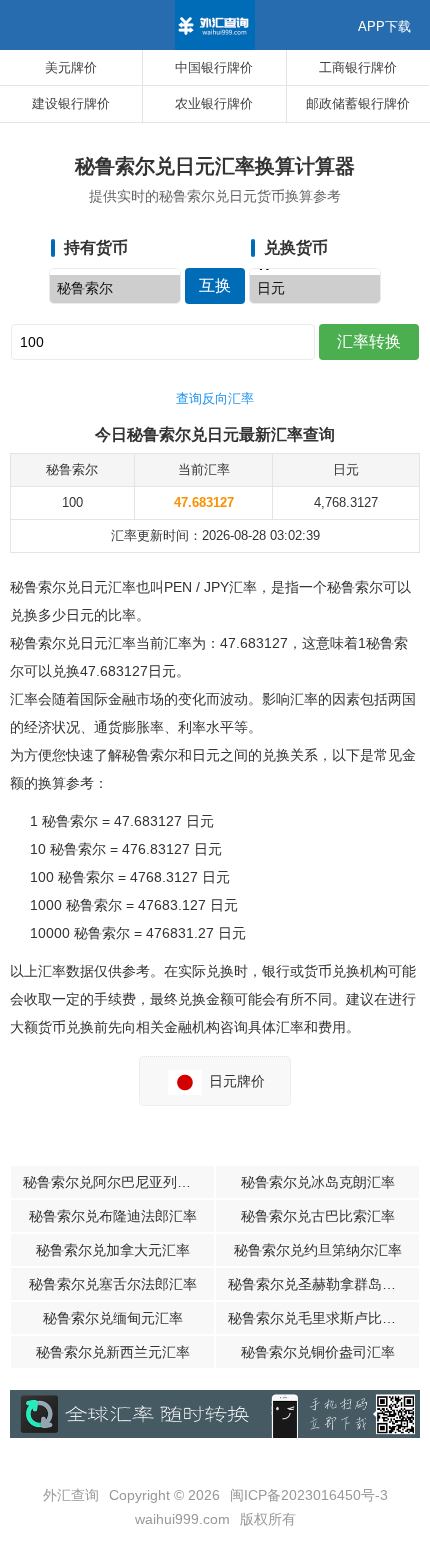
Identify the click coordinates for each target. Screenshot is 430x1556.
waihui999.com (182, 1519)
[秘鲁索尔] (115, 289)
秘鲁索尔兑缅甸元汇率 (113, 1318)
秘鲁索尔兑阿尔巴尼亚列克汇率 (118, 1182)
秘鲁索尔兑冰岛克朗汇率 (318, 1182)
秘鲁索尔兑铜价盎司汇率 (318, 1352)
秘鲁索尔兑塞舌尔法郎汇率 (113, 1284)
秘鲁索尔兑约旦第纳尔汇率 (318, 1250)
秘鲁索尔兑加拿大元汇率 (113, 1250)
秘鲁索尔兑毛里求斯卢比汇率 (319, 1318)
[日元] (315, 289)
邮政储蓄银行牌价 (358, 103)
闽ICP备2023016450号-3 (309, 1495)
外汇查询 (71, 1495)
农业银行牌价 (214, 103)
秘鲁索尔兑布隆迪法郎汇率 (113, 1216)
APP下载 (384, 26)
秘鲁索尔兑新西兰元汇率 (113, 1352)
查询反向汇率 (215, 398)
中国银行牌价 (214, 67)
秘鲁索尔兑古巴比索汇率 (318, 1216)
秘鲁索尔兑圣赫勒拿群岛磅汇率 (323, 1284)
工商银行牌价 (358, 67)
